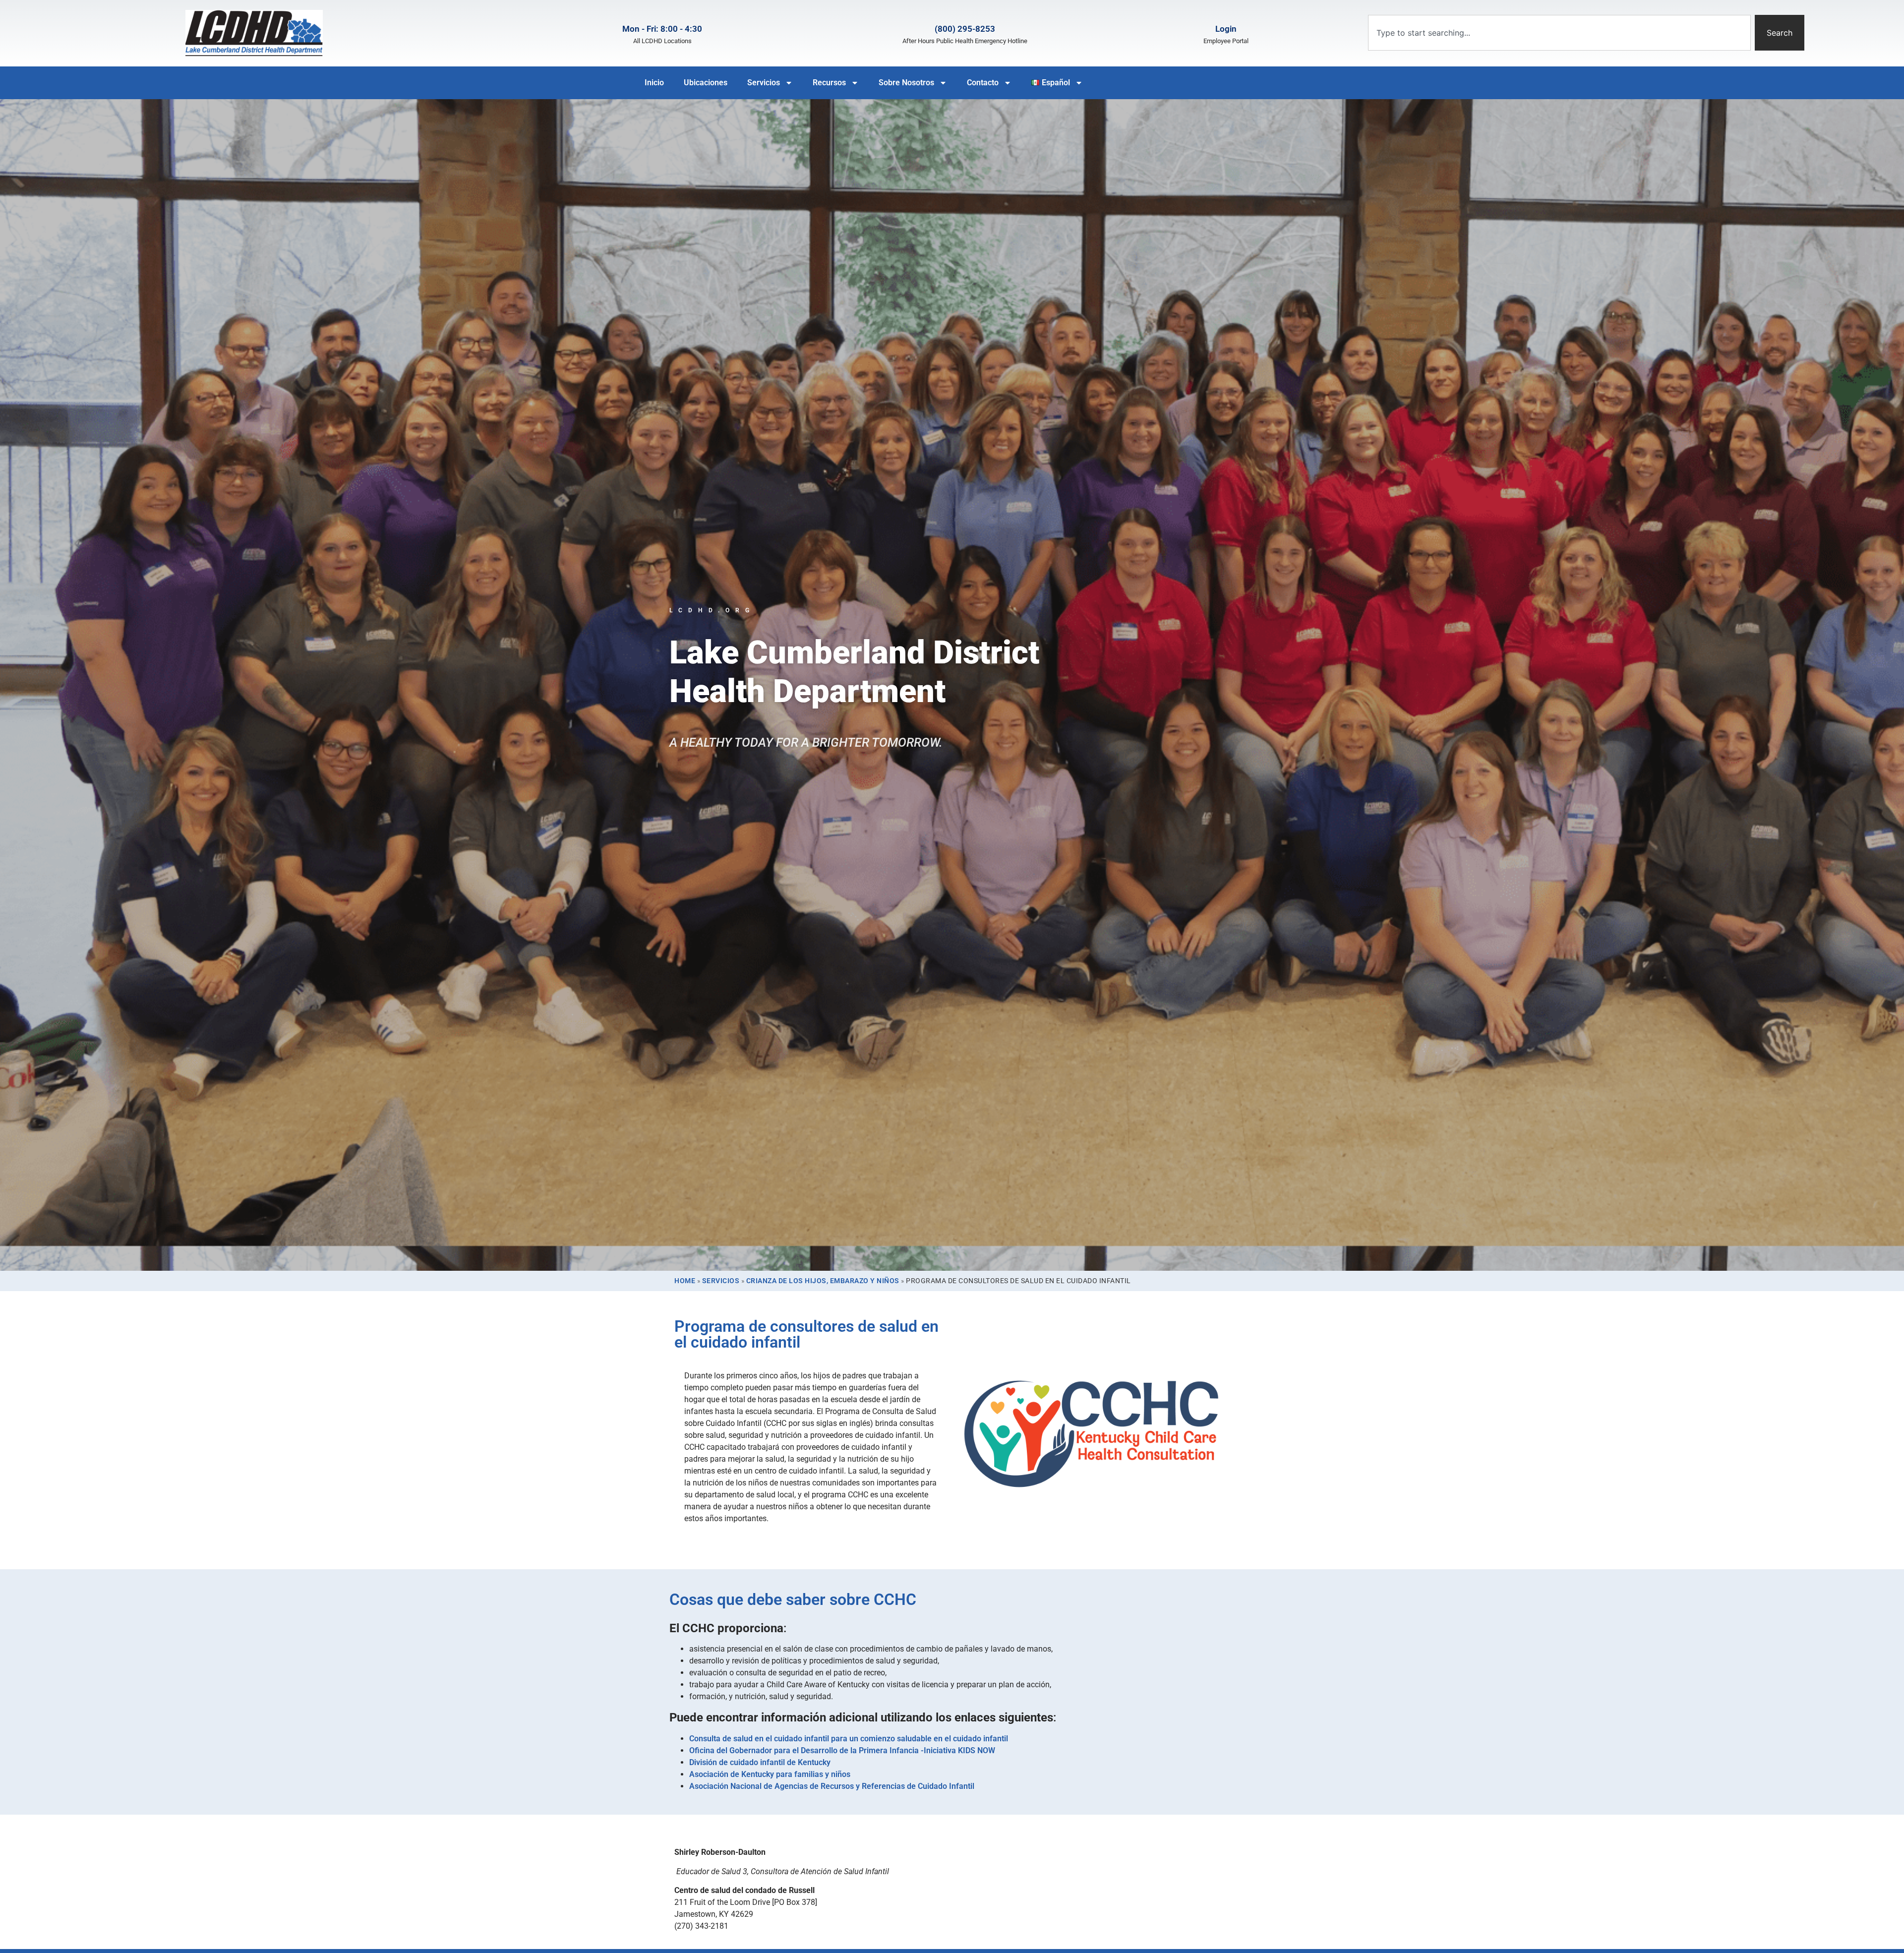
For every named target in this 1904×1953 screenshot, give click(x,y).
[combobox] (1559, 33)
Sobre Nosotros (906, 83)
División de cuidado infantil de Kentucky (760, 1762)
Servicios (764, 83)
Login (1226, 29)
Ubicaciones (706, 83)
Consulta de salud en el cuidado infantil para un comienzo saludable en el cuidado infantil (849, 1739)
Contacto (983, 83)
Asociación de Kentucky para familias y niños (770, 1774)
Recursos (829, 83)
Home (685, 1281)
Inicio (654, 83)
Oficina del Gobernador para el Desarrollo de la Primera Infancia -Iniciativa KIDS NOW (842, 1750)
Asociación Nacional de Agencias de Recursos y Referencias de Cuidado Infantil (832, 1786)
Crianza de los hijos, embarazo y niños (823, 1281)
